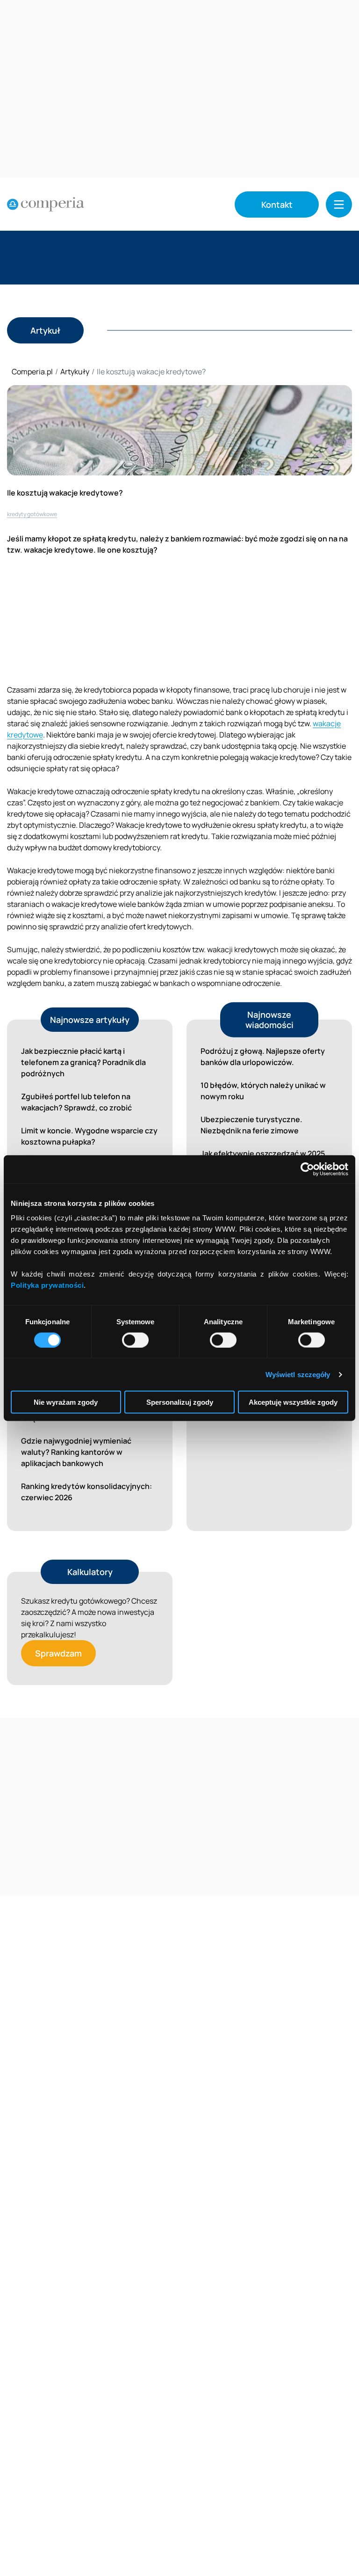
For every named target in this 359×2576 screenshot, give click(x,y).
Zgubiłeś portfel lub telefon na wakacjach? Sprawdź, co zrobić (76, 1102)
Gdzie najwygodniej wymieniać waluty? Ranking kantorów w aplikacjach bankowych (76, 1452)
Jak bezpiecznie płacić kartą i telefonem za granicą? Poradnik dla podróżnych (83, 1062)
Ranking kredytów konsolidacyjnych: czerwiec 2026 (86, 1492)
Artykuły (75, 372)
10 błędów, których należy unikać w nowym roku (263, 1091)
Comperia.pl (32, 372)
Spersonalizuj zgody (180, 1402)
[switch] (135, 1340)
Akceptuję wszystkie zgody (293, 1402)
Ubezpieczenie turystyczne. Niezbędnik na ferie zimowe (251, 1125)
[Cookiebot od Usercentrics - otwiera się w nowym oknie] (307, 1169)
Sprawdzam (58, 1653)
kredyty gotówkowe (32, 514)
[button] (339, 204)
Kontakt (277, 204)
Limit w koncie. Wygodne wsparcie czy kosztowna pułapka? (89, 1136)
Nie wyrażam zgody (66, 1402)
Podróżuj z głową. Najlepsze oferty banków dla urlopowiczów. (263, 1057)
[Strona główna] (46, 204)
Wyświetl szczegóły (298, 1374)
